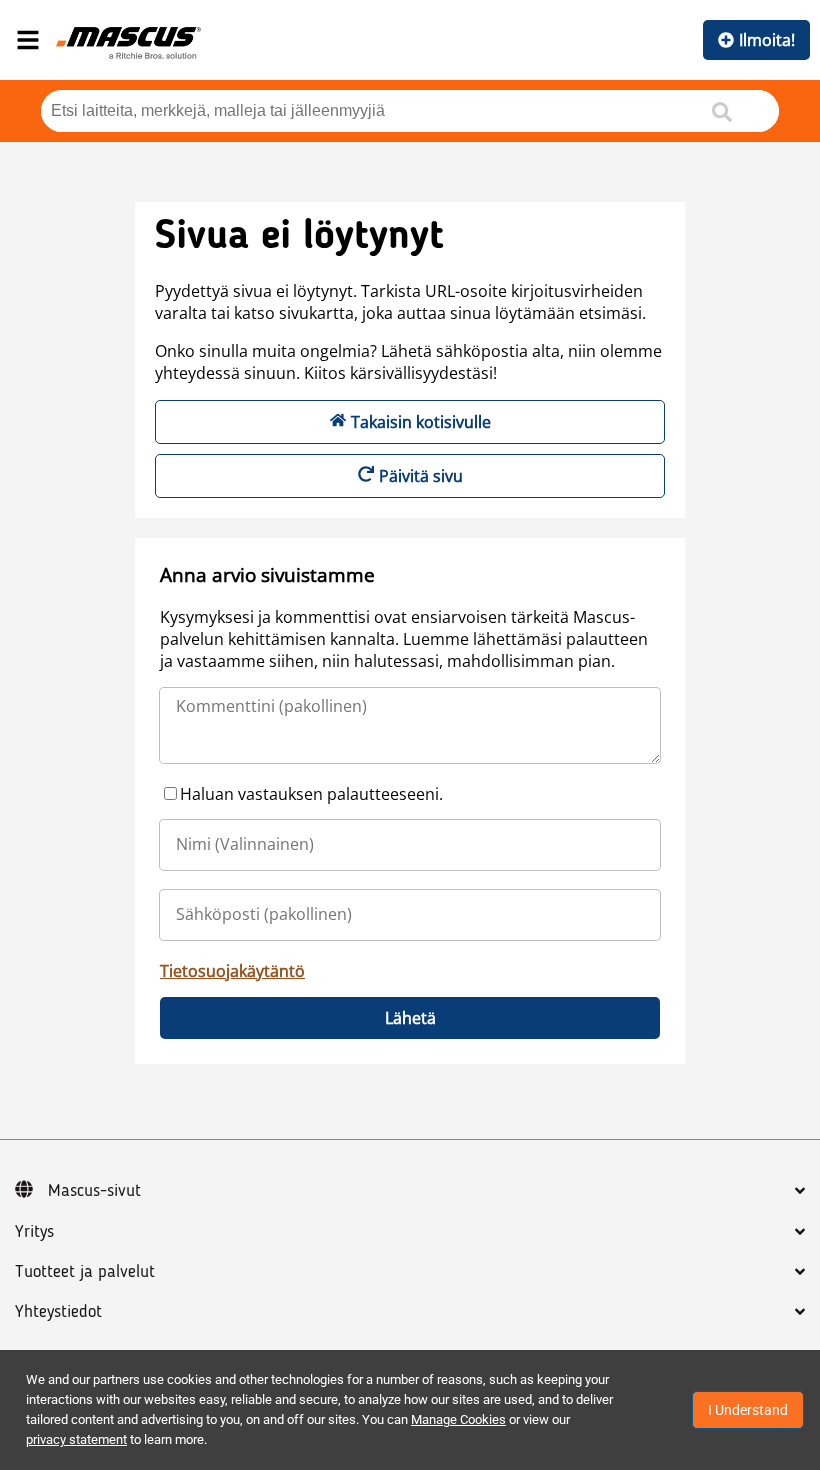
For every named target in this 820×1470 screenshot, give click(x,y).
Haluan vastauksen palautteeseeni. (311, 794)
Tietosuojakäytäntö (232, 971)
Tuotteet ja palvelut (85, 1272)
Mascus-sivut (94, 1191)
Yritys (34, 1232)
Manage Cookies (458, 1419)
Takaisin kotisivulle (421, 422)
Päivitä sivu (421, 476)
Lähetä (410, 1018)
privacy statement (76, 1439)
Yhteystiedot (58, 1312)
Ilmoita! (767, 40)
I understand (748, 1410)
